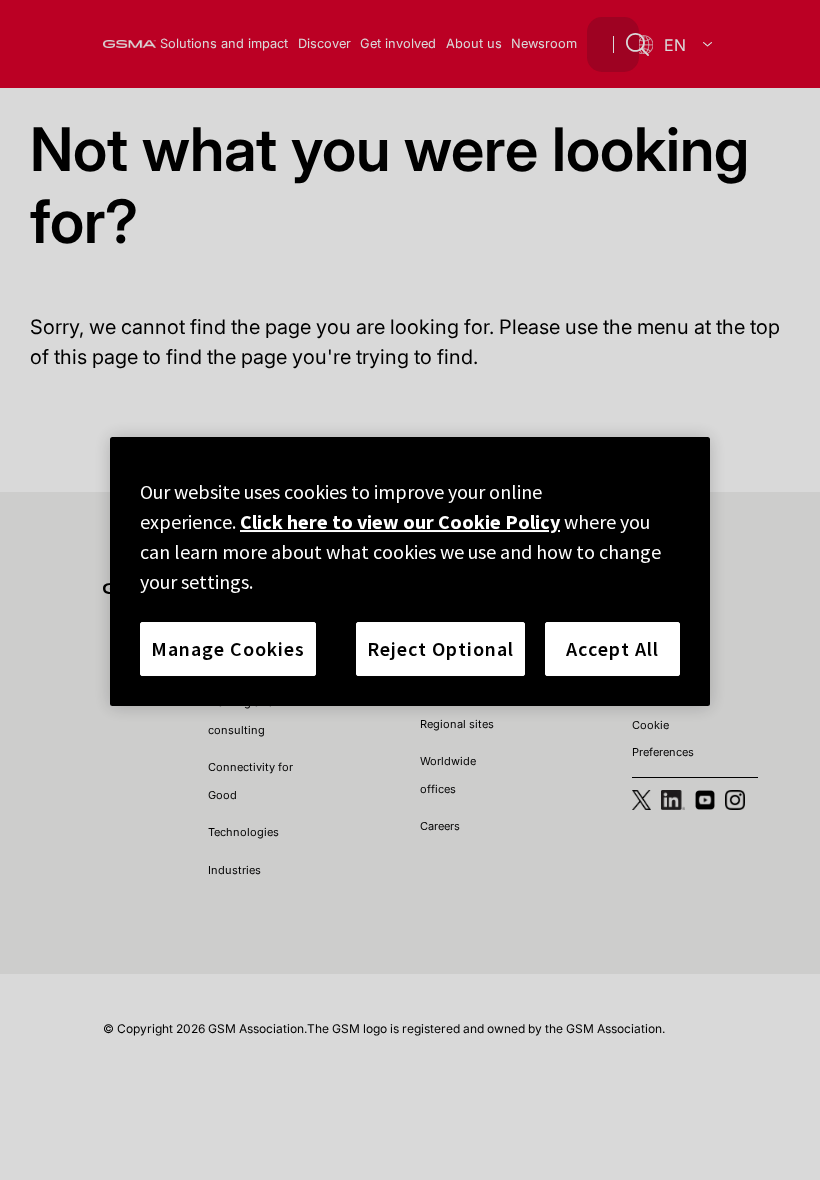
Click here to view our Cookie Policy (400, 521)
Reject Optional (440, 648)
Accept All (612, 648)
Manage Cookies (228, 648)
